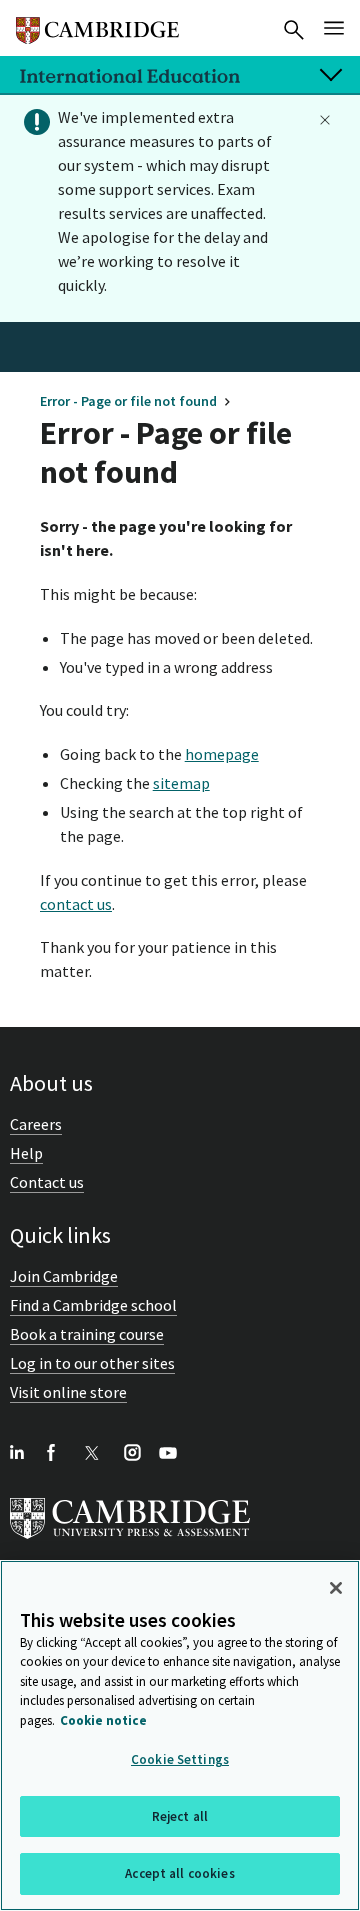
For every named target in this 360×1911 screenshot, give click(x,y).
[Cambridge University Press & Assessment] (130, 1543)
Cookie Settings (180, 1759)
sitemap (181, 783)
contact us (76, 904)
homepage (222, 754)
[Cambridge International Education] (97, 22)
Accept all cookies (179, 1873)
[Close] (336, 1588)
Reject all (180, 1816)
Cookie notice (103, 1720)
